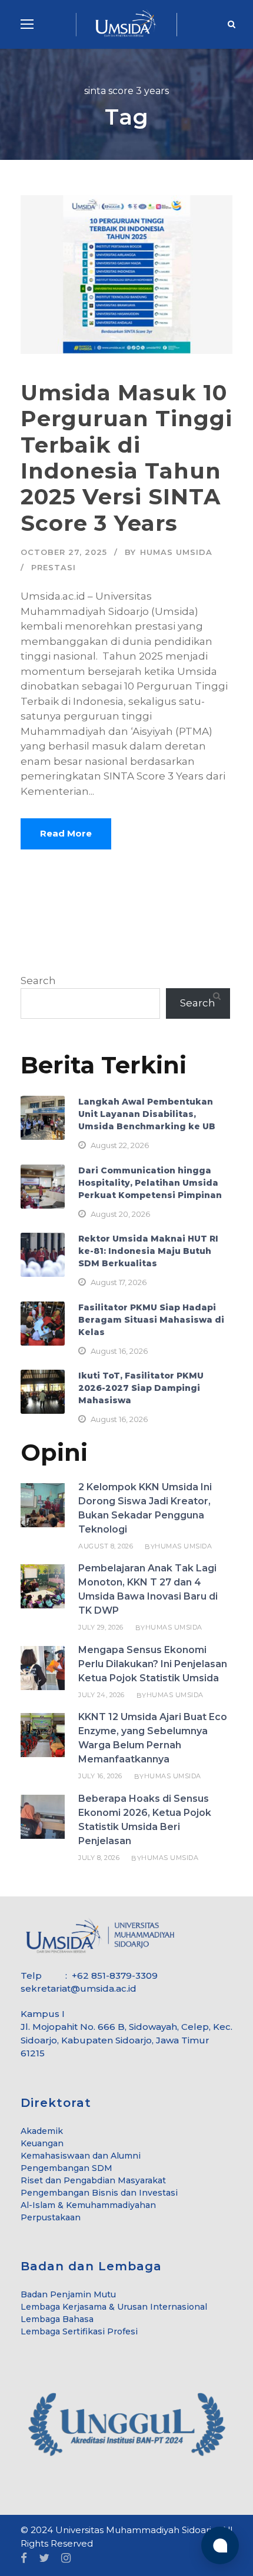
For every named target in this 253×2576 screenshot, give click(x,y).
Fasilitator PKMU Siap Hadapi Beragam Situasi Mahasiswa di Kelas (151, 1320)
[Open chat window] (220, 2545)
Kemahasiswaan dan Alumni (81, 2156)
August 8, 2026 (106, 1546)
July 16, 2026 (100, 1776)
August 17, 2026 (119, 1282)
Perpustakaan (51, 2217)
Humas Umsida (176, 552)
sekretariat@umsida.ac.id (79, 1988)
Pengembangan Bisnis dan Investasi (99, 2193)
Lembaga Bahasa (57, 2319)
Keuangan (42, 2143)
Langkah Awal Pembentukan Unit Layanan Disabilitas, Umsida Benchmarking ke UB (147, 1114)
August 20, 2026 (120, 1214)
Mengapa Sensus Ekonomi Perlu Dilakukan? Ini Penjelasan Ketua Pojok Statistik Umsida (153, 1664)
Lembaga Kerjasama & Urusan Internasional (114, 2307)
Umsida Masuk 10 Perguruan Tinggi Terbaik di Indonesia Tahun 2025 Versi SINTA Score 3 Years (126, 458)
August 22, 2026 (120, 1145)
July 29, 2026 (101, 1627)
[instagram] (66, 2559)
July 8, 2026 (99, 1858)
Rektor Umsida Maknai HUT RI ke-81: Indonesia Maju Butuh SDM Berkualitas (148, 1251)
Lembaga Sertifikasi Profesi (79, 2331)
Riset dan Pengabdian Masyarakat (93, 2180)
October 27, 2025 (64, 552)
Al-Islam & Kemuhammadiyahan (88, 2205)
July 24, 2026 (101, 1695)
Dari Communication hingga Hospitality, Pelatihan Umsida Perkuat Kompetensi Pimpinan (150, 1183)
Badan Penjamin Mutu (68, 2294)
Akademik (42, 2131)
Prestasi (54, 567)
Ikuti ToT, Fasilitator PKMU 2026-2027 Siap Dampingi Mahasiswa (141, 1388)
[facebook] (24, 2559)
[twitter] (44, 2559)
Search (38, 981)
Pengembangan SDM (66, 2168)
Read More (66, 833)
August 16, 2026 (119, 1351)
